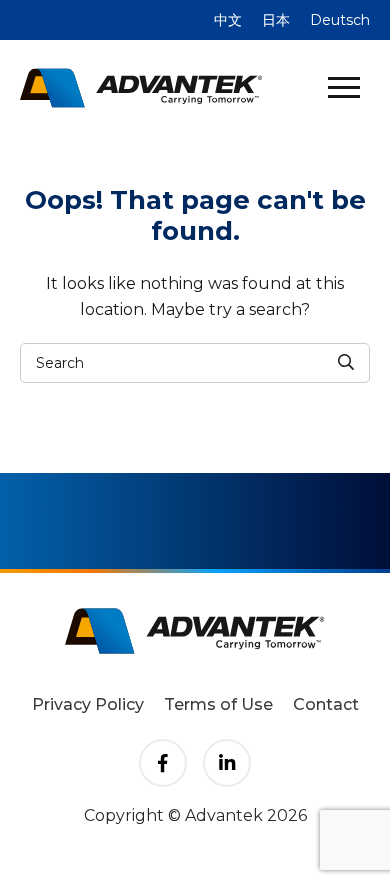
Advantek (141, 88)
